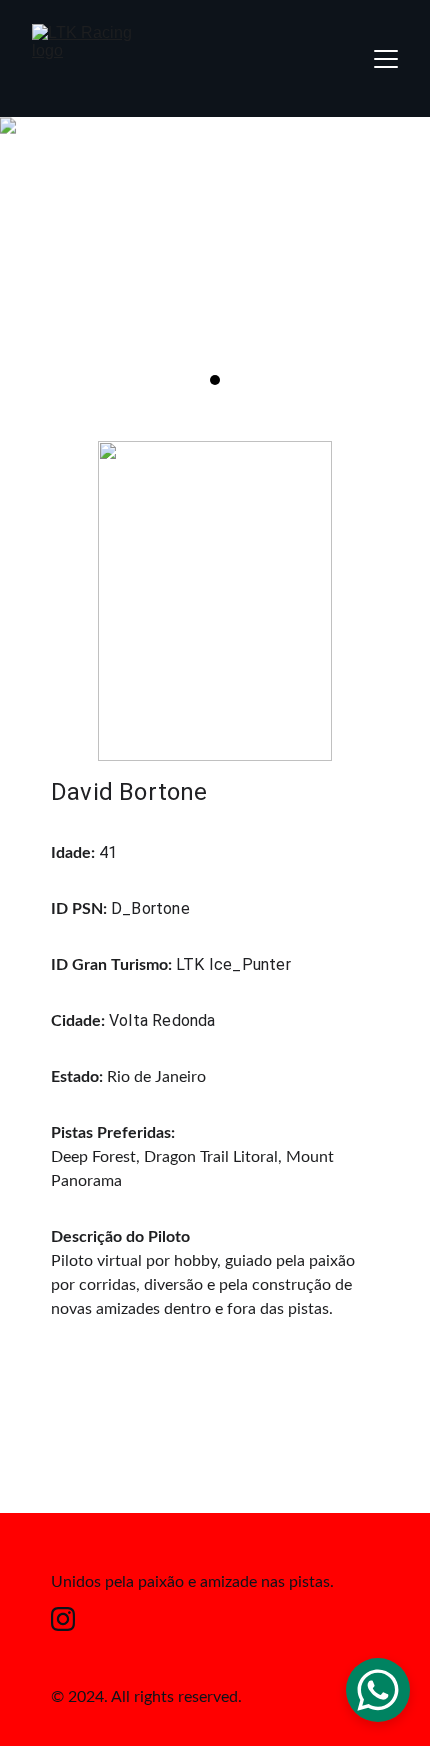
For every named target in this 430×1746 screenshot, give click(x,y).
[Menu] (386, 59)
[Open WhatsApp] (378, 1690)
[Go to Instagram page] (63, 1619)
